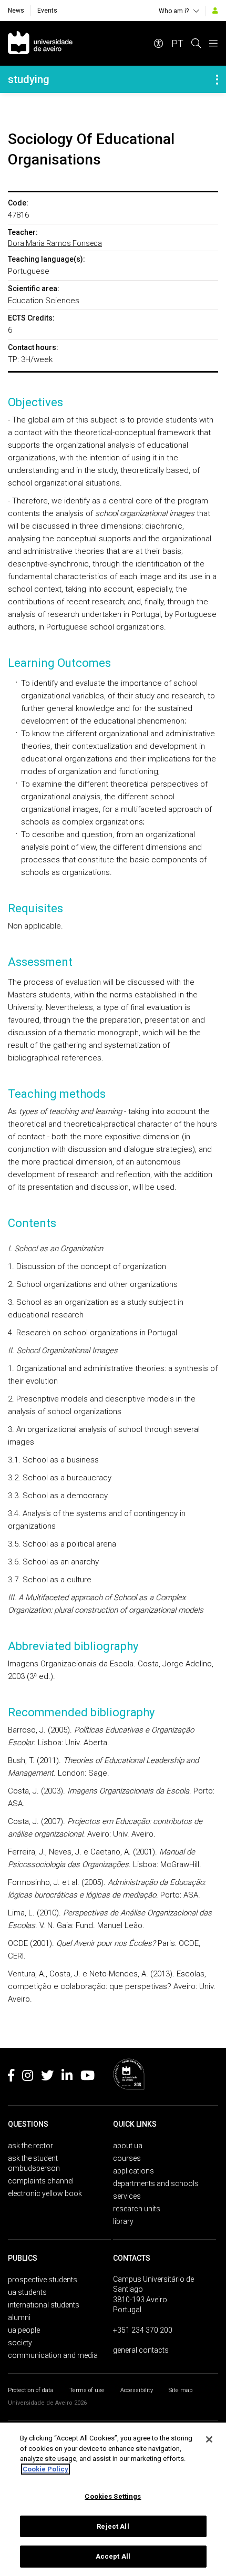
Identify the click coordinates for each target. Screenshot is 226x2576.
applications (133, 2171)
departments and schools (156, 2183)
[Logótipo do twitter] (47, 2077)
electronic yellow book (45, 2193)
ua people (24, 2330)
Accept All (113, 2556)
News (16, 11)
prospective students (43, 2280)
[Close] (209, 2439)
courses (127, 2158)
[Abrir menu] (213, 43)
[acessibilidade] (159, 43)
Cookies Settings (113, 2496)
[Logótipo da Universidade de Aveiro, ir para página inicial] (40, 43)
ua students (27, 2292)
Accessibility (137, 2390)
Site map (181, 2390)
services (127, 2196)
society (20, 2343)
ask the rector (30, 2146)
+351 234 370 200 (143, 2330)
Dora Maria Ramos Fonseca (55, 243)
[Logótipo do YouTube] (88, 2077)
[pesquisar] (196, 43)
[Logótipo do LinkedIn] (67, 2077)
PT (177, 43)
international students (44, 2305)
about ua (128, 2146)
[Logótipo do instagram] (28, 2077)
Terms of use (87, 2390)
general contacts (141, 2350)
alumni (19, 2317)
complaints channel (41, 2181)
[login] (215, 11)
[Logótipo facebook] (11, 2077)
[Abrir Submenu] (217, 79)
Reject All (113, 2526)
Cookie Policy (45, 2469)
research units (137, 2209)
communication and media (53, 2355)
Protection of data (31, 2390)
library (123, 2221)
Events (47, 11)
